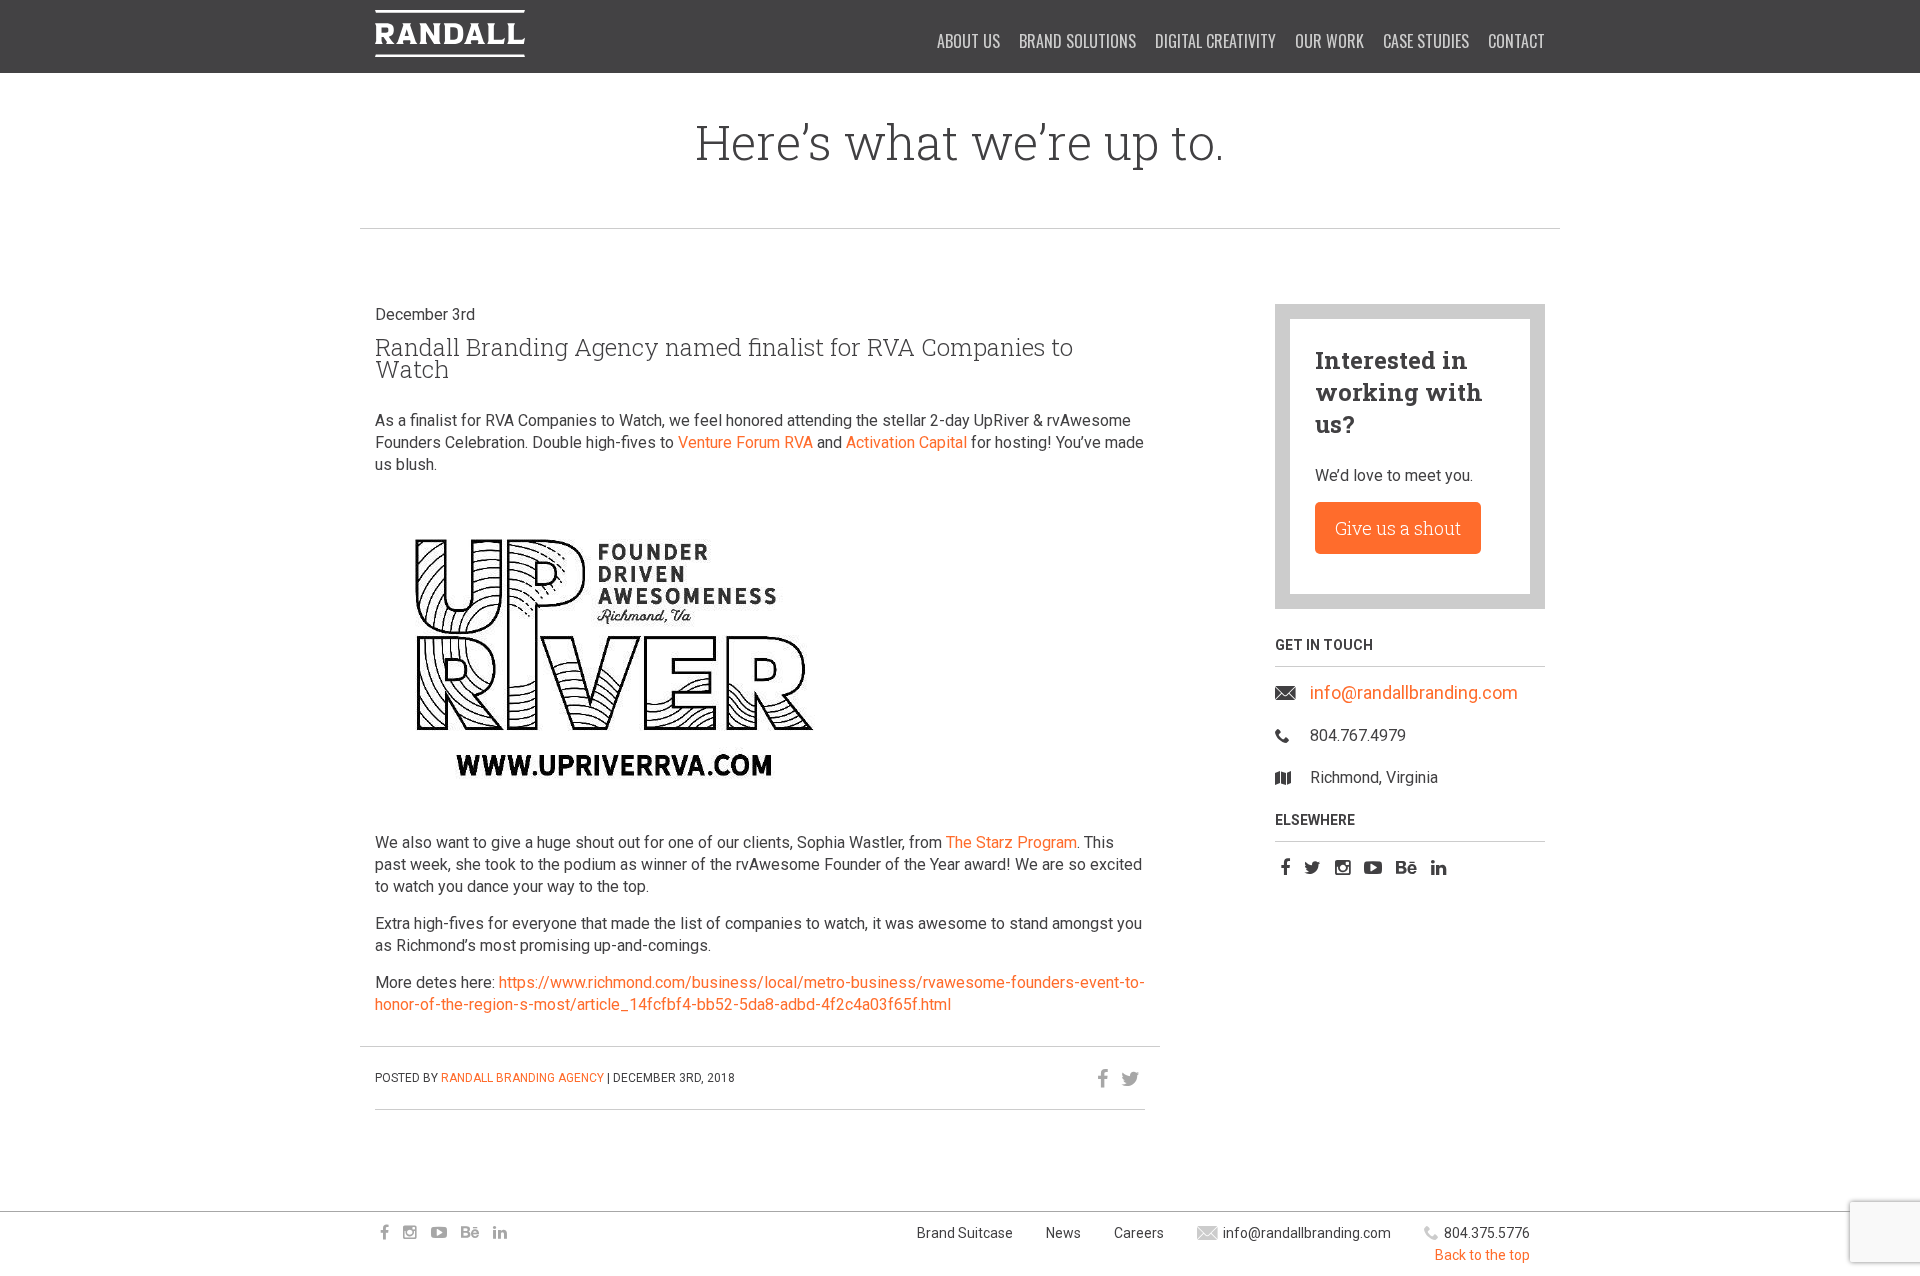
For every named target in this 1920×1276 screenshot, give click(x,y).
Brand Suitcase (965, 1233)
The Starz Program (1011, 842)
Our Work (1329, 41)
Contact (1516, 41)
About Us (968, 41)
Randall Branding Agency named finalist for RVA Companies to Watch (724, 358)
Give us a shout (1398, 528)
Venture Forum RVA (745, 442)
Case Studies (1426, 41)
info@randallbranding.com (1414, 692)
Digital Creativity (1215, 41)
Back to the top (1482, 1255)
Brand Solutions (1077, 41)
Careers (1139, 1233)
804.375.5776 (1487, 1233)
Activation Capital (906, 442)
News (1063, 1233)
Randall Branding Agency (522, 1078)
